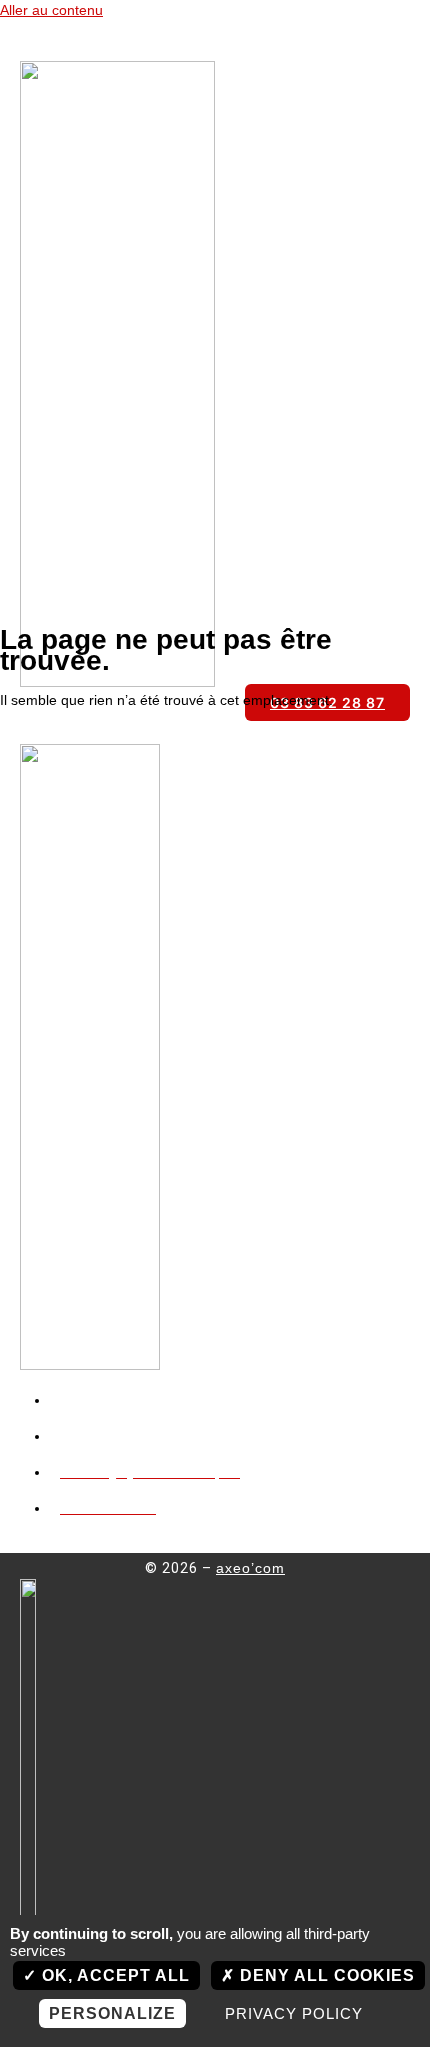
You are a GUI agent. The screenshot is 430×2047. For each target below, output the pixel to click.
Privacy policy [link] (294, 2013)
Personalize (112, 2013)
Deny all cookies (325, 1975)
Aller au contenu (51, 10)
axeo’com (250, 1568)
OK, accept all (113, 1975)
